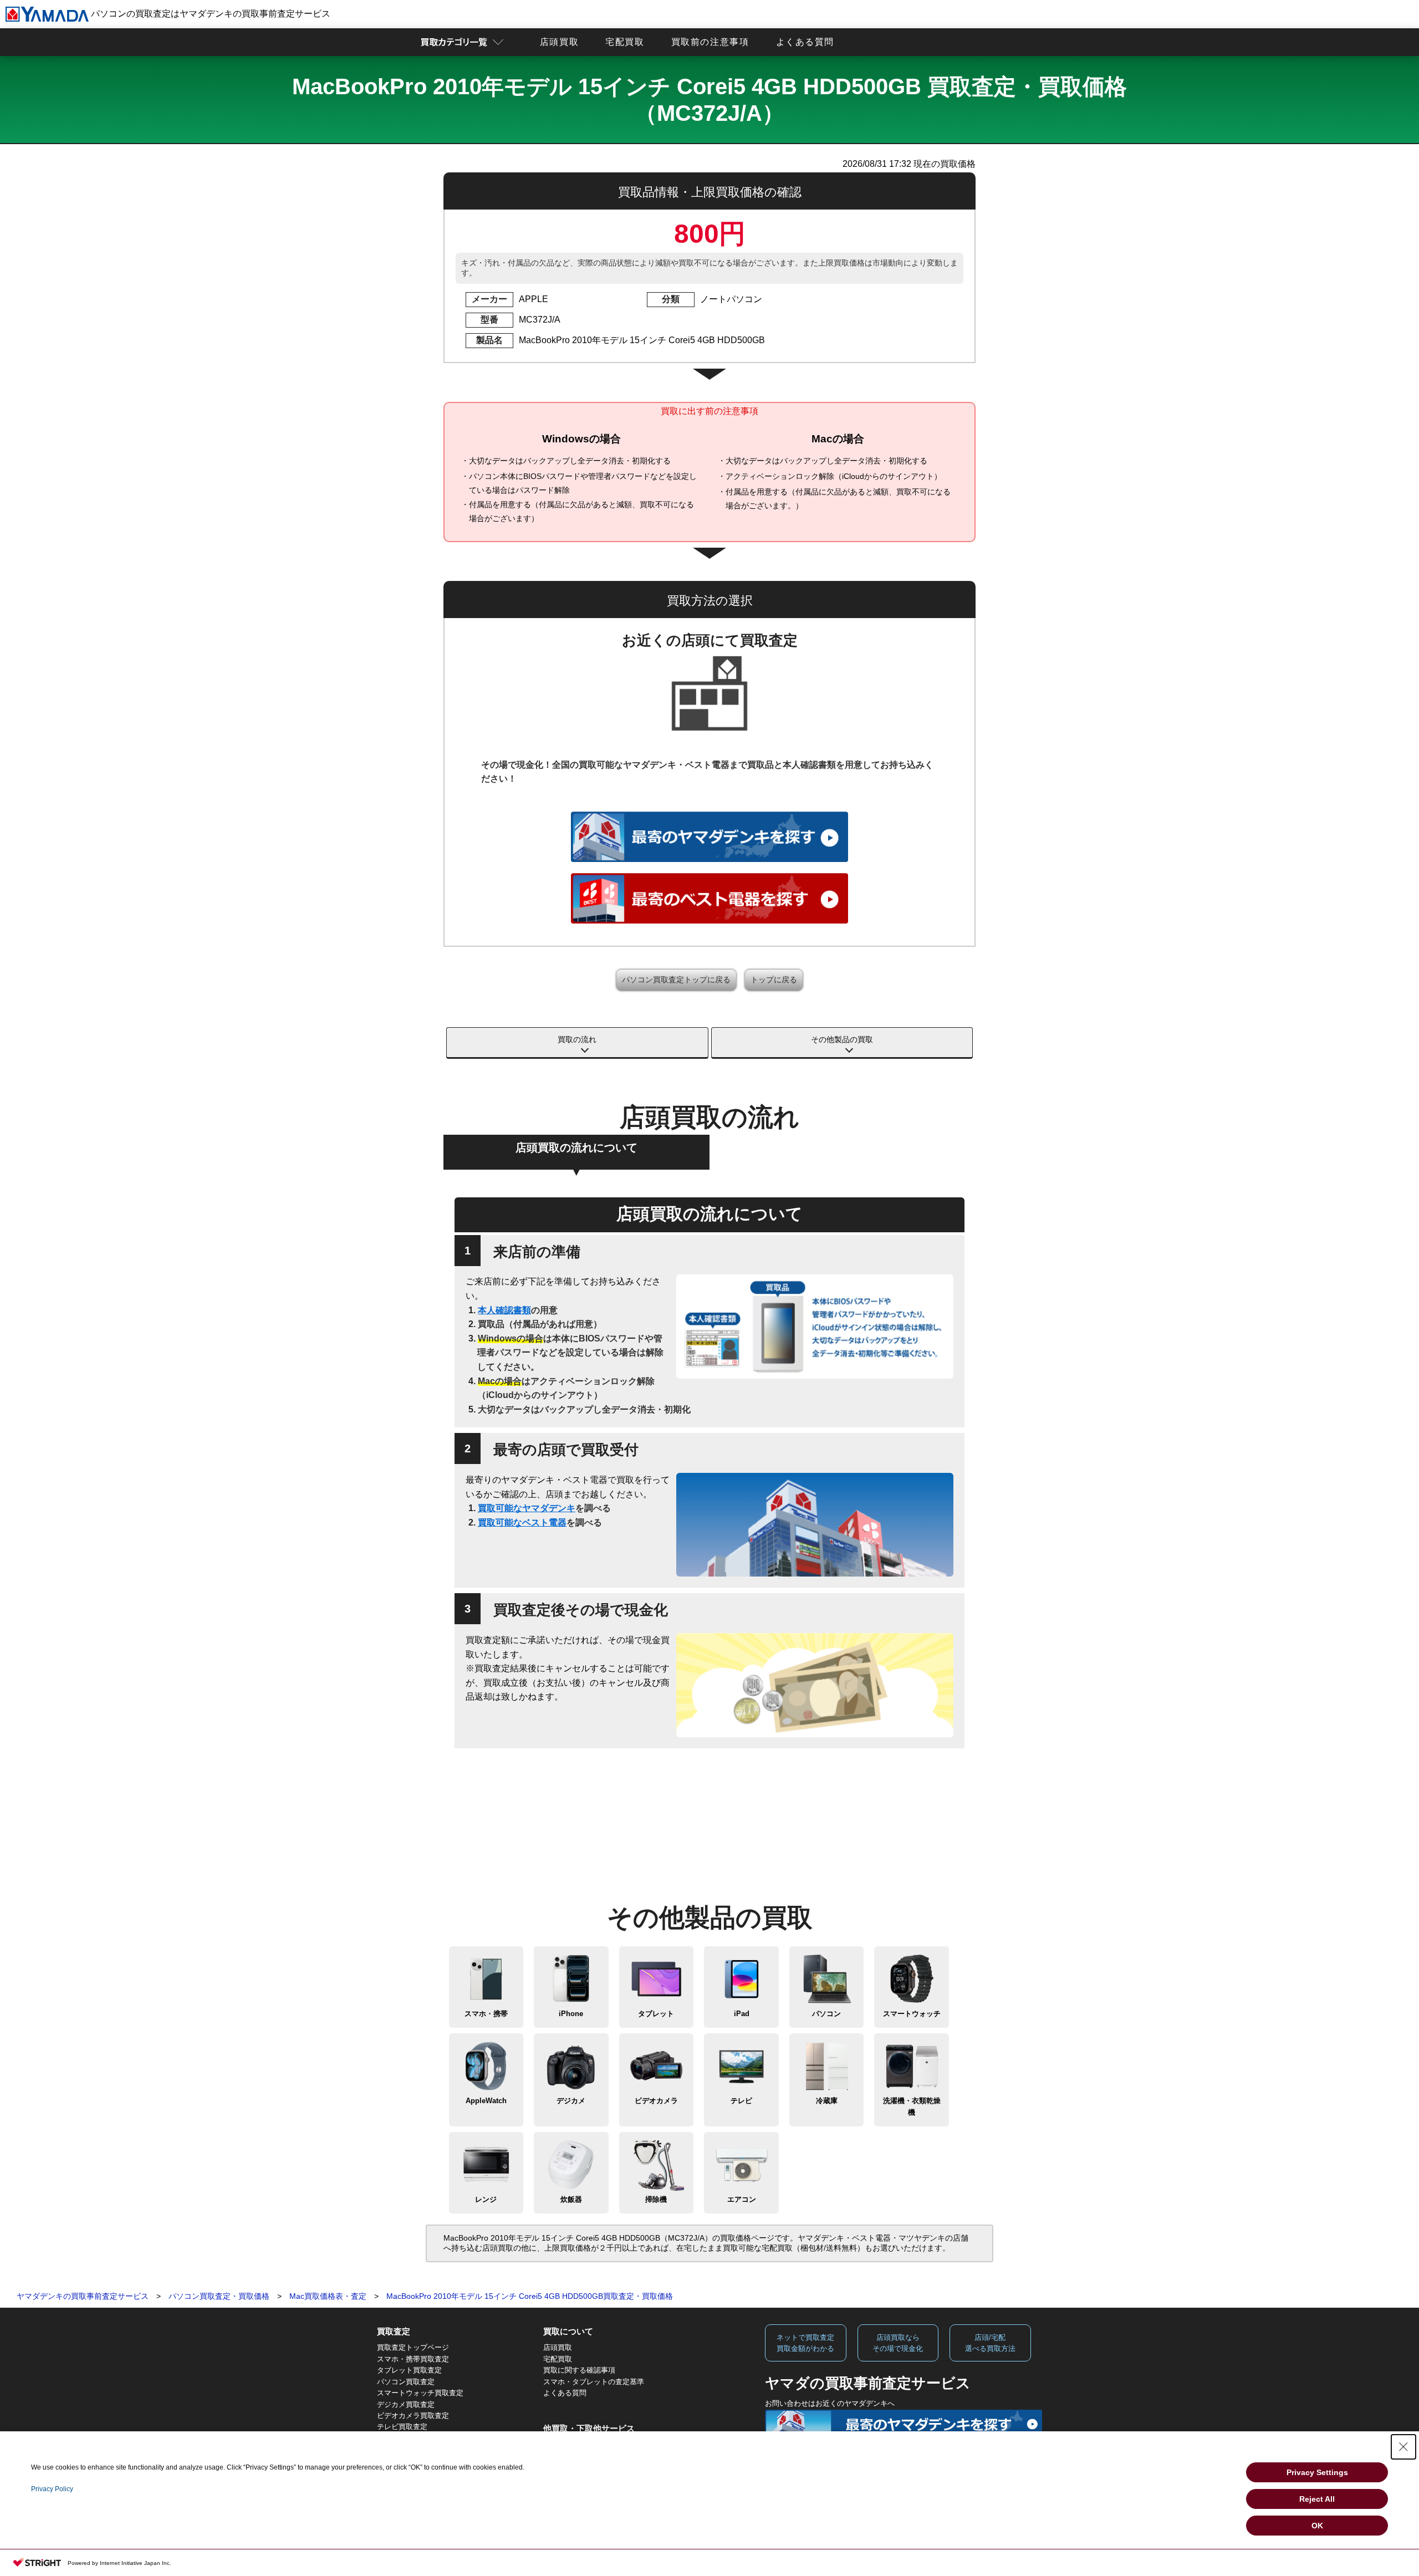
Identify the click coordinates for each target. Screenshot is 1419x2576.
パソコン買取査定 (406, 2382)
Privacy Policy (52, 2489)
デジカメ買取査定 (406, 2404)
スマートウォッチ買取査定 (420, 2393)
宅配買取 (625, 42)
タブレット (656, 2014)
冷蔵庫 (827, 2101)
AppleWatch (486, 2101)
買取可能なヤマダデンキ (527, 1508)
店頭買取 (559, 42)
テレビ (741, 2101)
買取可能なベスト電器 (522, 1522)
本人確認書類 (504, 1310)
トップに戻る (774, 980)
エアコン (742, 2199)
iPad (742, 2014)
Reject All (1317, 2499)
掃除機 (656, 2199)
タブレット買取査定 (409, 2370)
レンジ (486, 2199)
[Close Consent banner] (1403, 2447)
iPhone (571, 2014)
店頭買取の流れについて (576, 1147)
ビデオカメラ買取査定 (413, 2416)
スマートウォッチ (912, 2014)
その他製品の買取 (842, 1039)
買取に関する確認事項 (579, 2370)
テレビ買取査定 (402, 2427)
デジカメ (571, 2101)
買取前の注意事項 (710, 42)
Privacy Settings (1317, 2472)
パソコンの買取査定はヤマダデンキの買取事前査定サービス (210, 14)
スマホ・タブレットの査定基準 (594, 2382)
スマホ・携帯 (486, 2014)
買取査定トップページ (413, 2347)
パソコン (826, 2014)
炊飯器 (571, 2199)
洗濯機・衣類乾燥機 (912, 2106)
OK (1317, 2526)
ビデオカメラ (656, 2101)
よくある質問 (805, 42)
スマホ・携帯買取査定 (413, 2359)
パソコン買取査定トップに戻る (676, 980)
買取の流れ (577, 1039)
